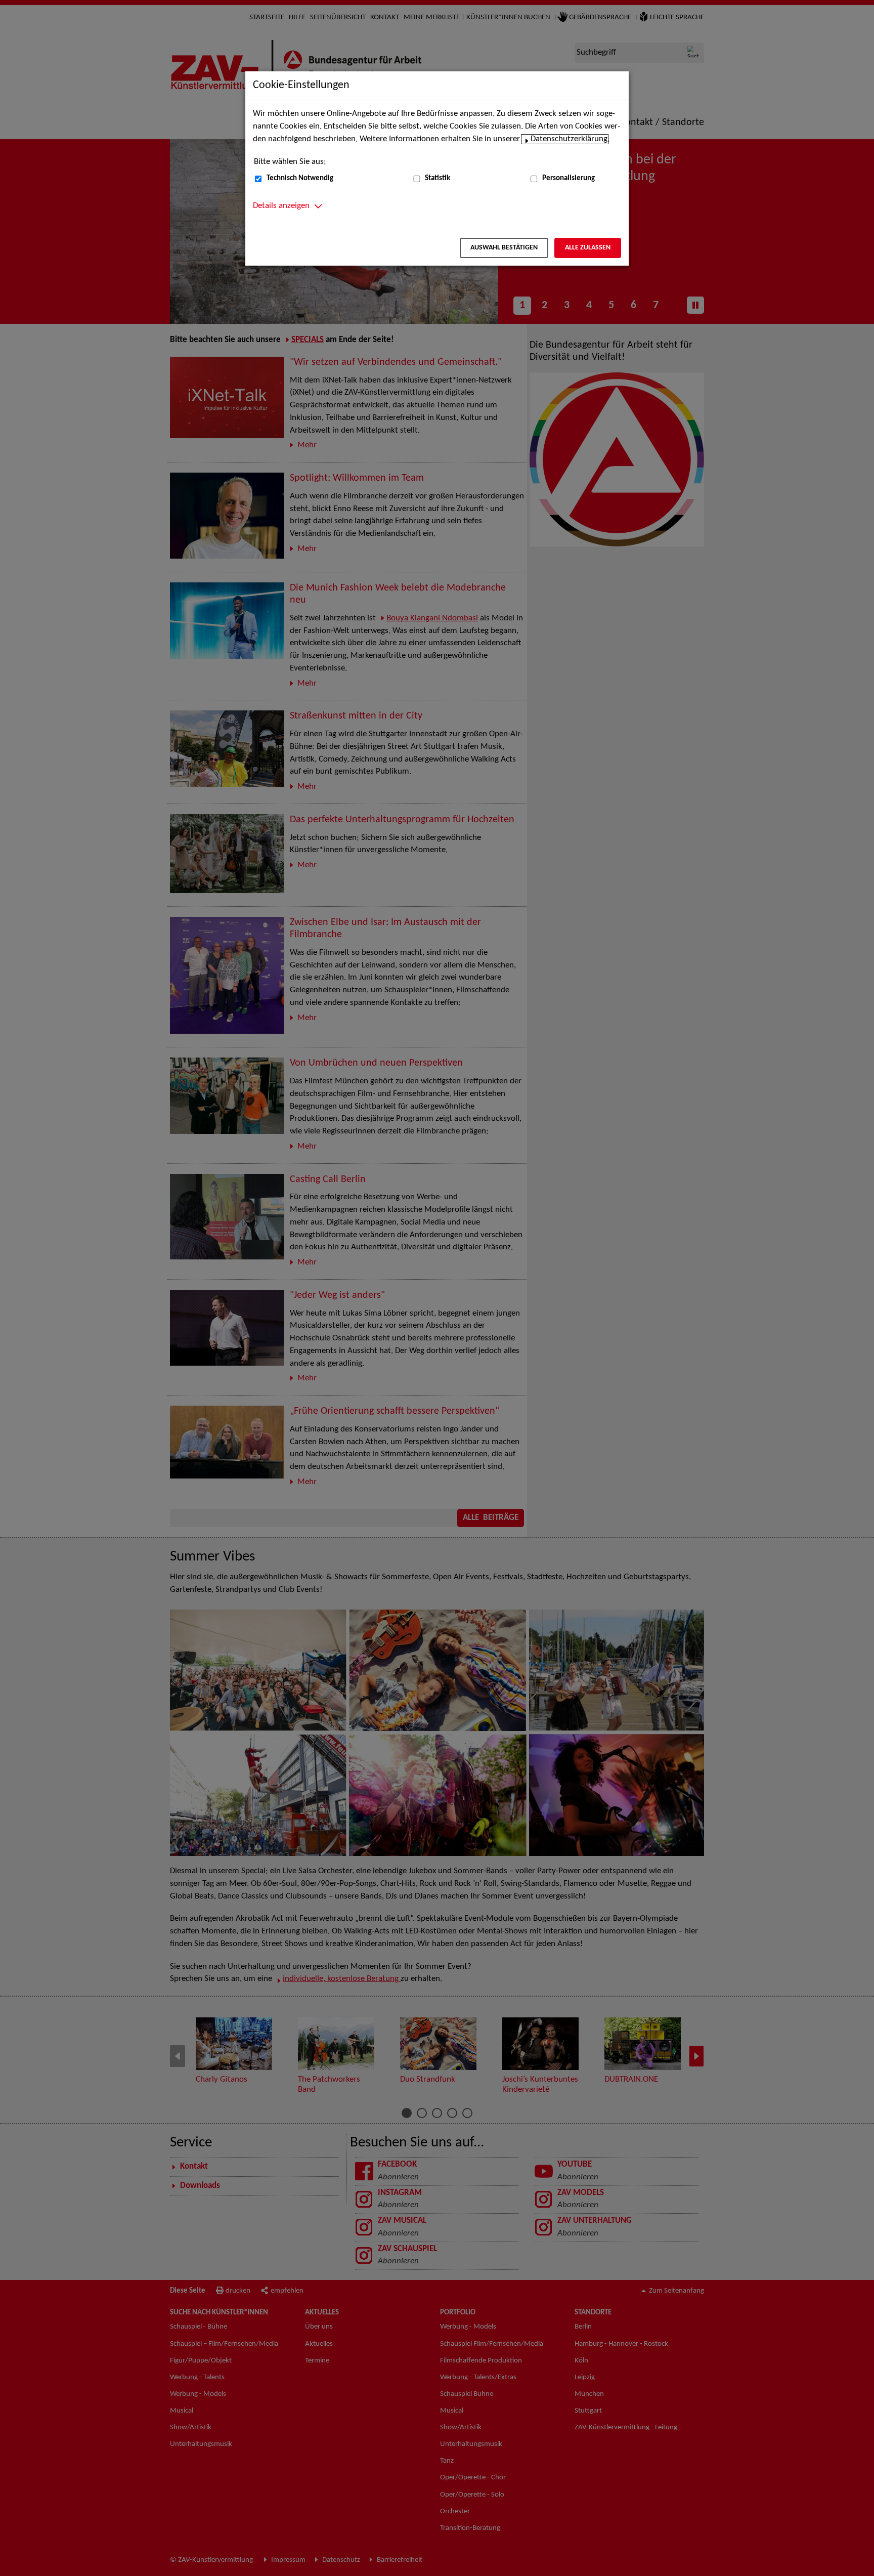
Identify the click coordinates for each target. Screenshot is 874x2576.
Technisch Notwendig (300, 178)
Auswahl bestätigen (504, 248)
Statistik (438, 178)
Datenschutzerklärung (569, 139)
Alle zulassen (588, 248)
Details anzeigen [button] (281, 206)
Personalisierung (569, 178)
